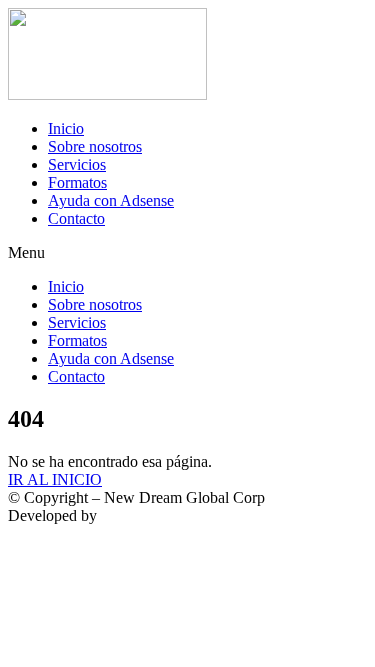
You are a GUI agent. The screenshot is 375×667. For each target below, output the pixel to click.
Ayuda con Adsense (111, 200)
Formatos (77, 182)
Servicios (77, 164)
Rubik (120, 515)
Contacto (76, 218)
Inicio (66, 128)
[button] (187, 253)
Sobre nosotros (95, 146)
